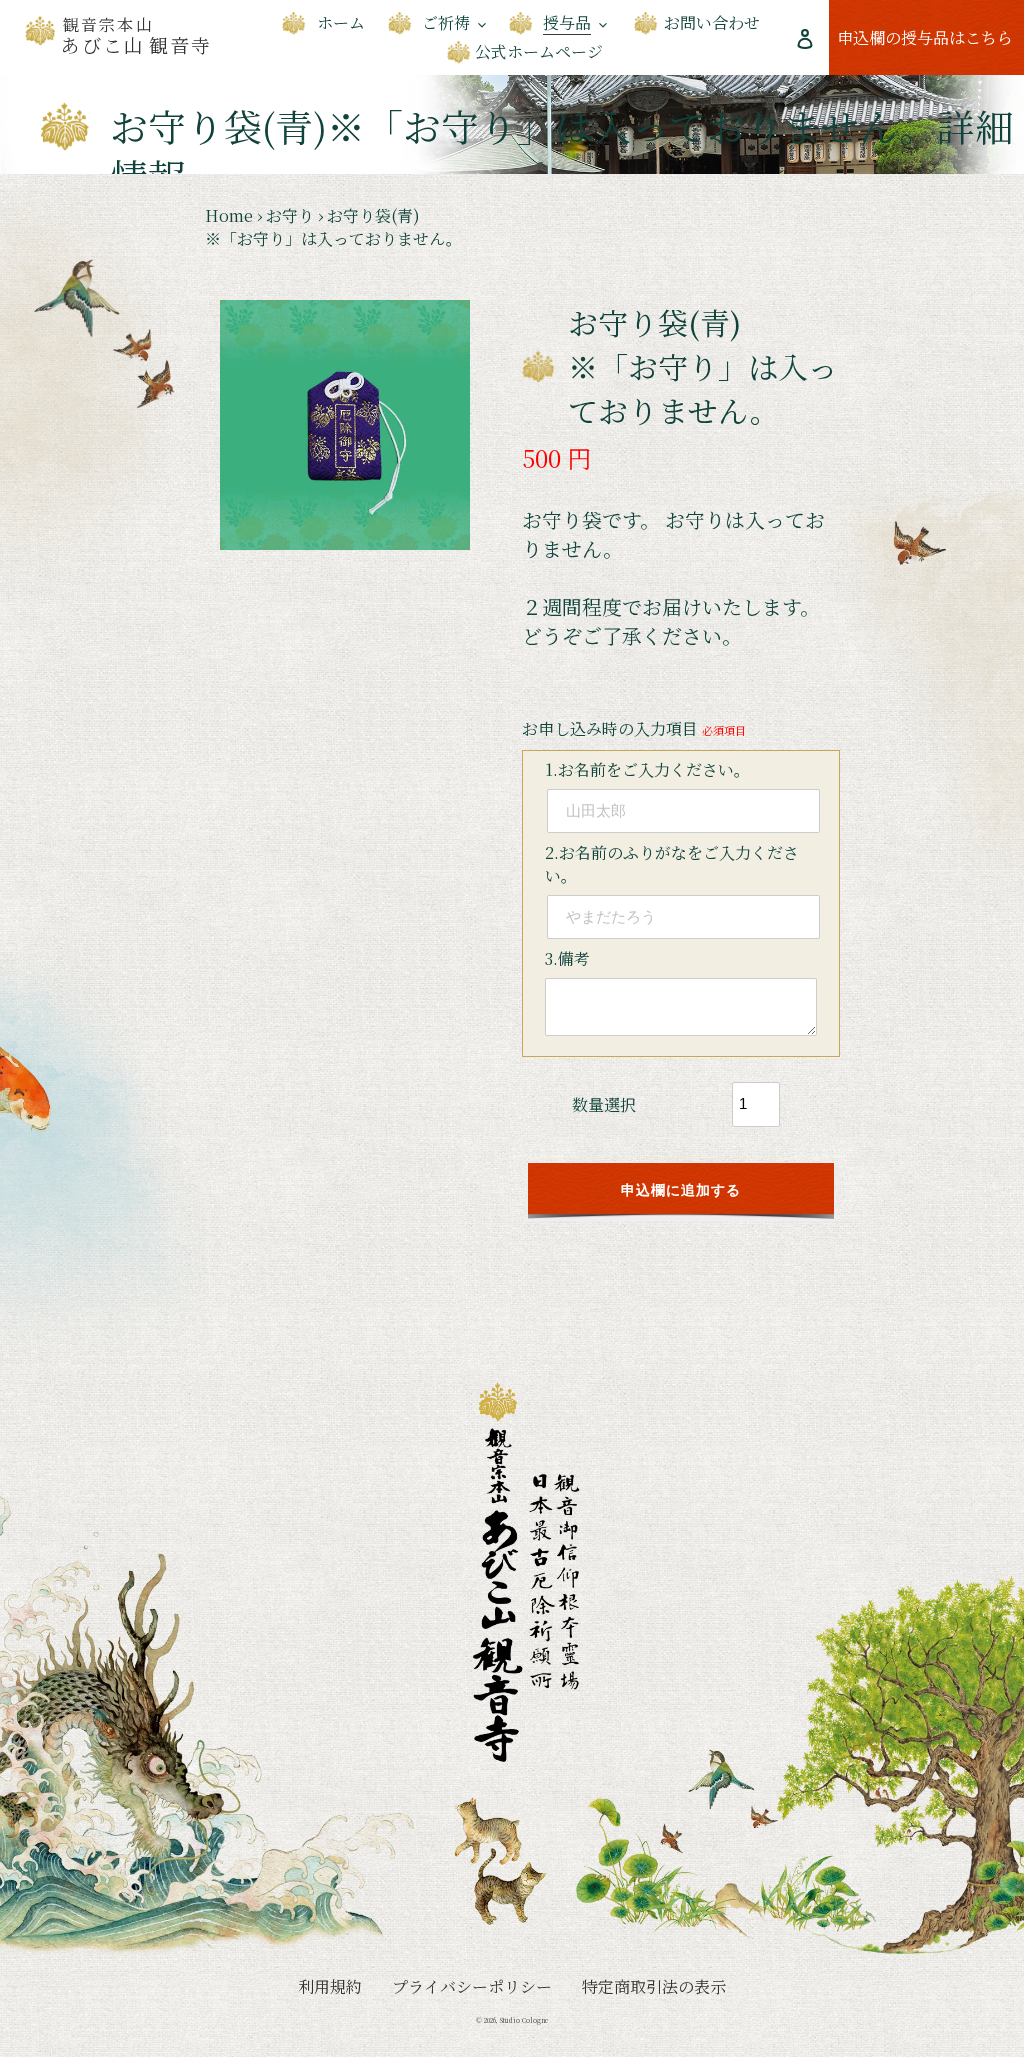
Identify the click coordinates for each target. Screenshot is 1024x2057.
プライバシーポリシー (472, 1986)
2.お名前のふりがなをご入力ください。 (672, 864)
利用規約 (330, 1986)
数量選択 (604, 1104)
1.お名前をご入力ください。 (647, 769)
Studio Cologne (524, 2020)
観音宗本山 (137, 36)
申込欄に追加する (681, 1190)
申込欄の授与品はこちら (930, 37)
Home (229, 215)
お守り (290, 215)
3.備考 (567, 958)
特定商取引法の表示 (654, 1986)
